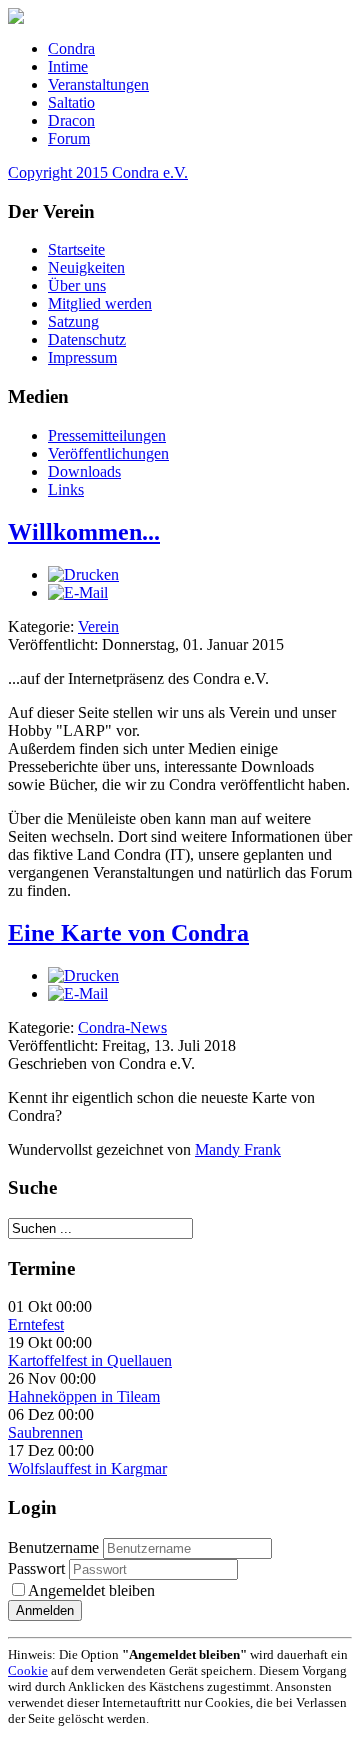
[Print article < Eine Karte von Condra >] (83, 975)
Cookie (28, 1670)
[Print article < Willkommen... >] (83, 574)
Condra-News (122, 1027)
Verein (98, 626)
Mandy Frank (238, 1149)
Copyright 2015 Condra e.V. (98, 172)
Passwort (38, 1568)
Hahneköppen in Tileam (84, 1396)
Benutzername (53, 1547)
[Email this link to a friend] (78, 592)
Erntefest (36, 1324)
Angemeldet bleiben (91, 1590)
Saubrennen (45, 1432)
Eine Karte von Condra (128, 933)
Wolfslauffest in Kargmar (87, 1468)
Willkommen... (84, 532)
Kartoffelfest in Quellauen (90, 1360)
